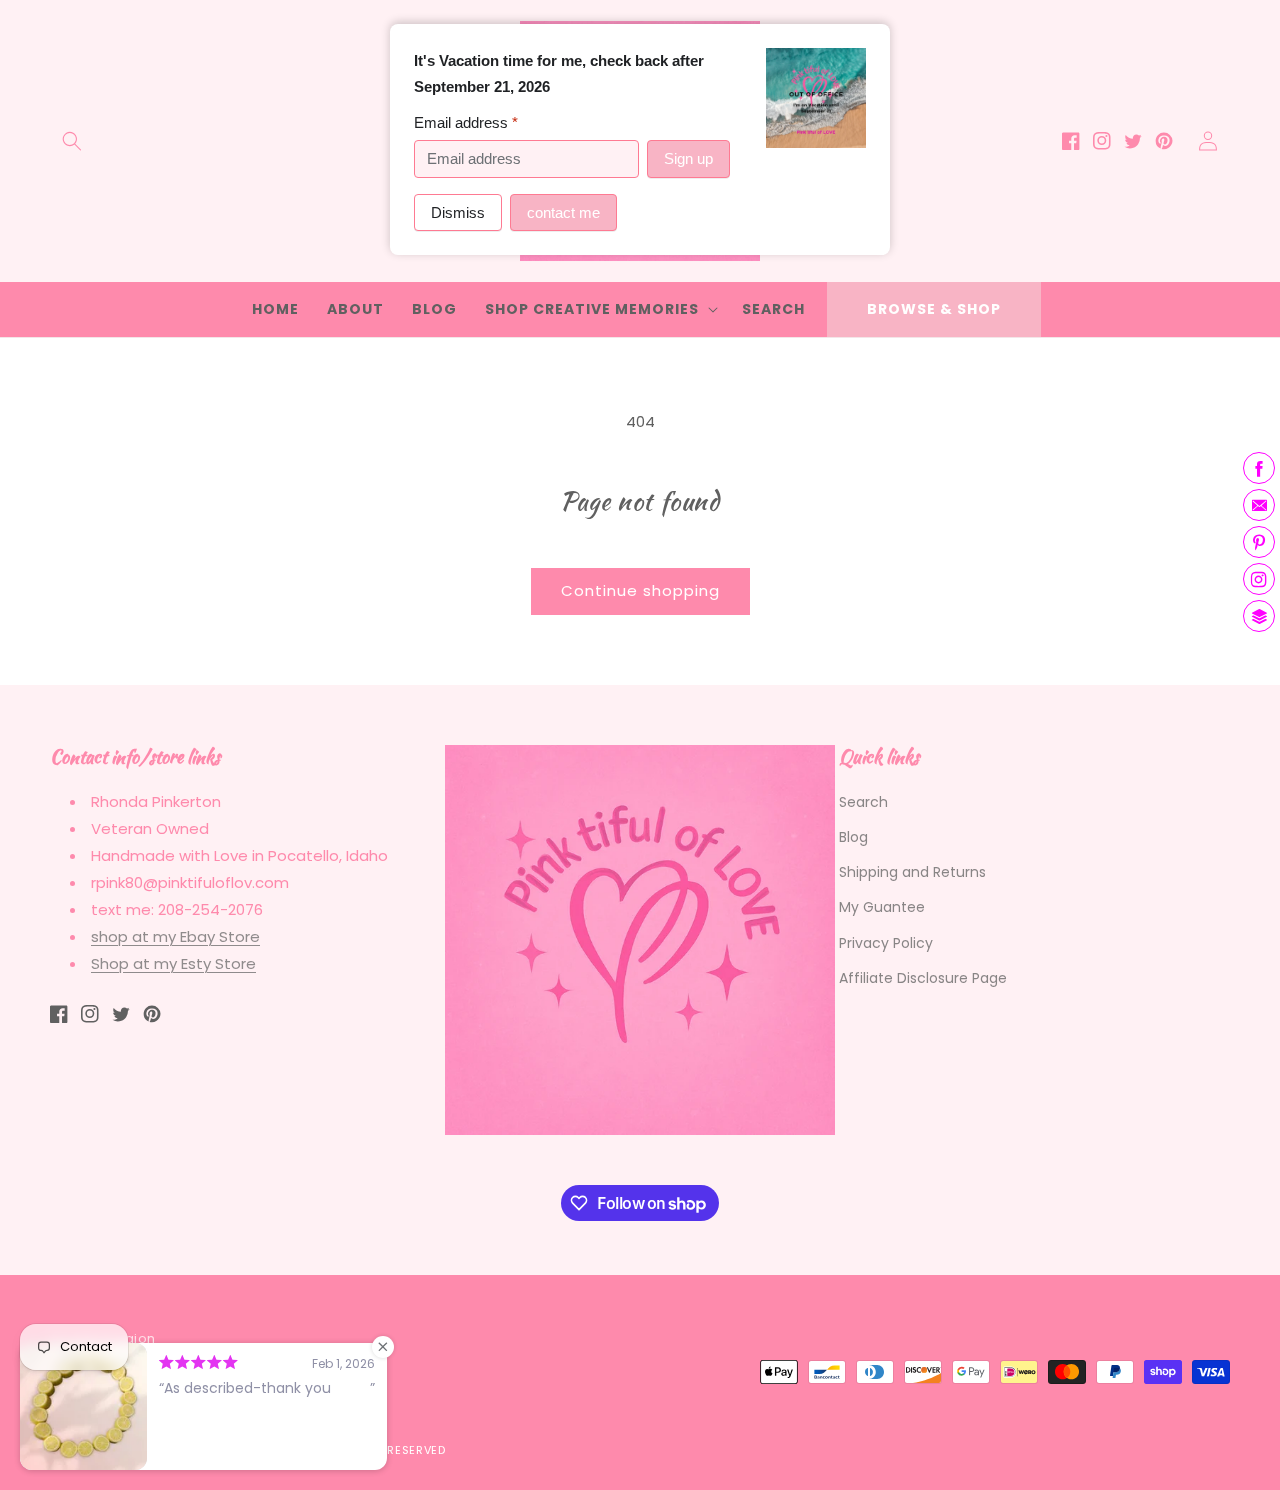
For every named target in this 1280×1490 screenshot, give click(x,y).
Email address (466, 122)
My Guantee (882, 907)
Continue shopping (640, 590)
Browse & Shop (934, 309)
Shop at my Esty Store (173, 963)
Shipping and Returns (912, 872)
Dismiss (458, 212)
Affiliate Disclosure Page (923, 978)
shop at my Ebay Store (175, 936)
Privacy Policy (886, 943)
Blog (853, 837)
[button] (72, 141)
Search (863, 802)
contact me (563, 212)
